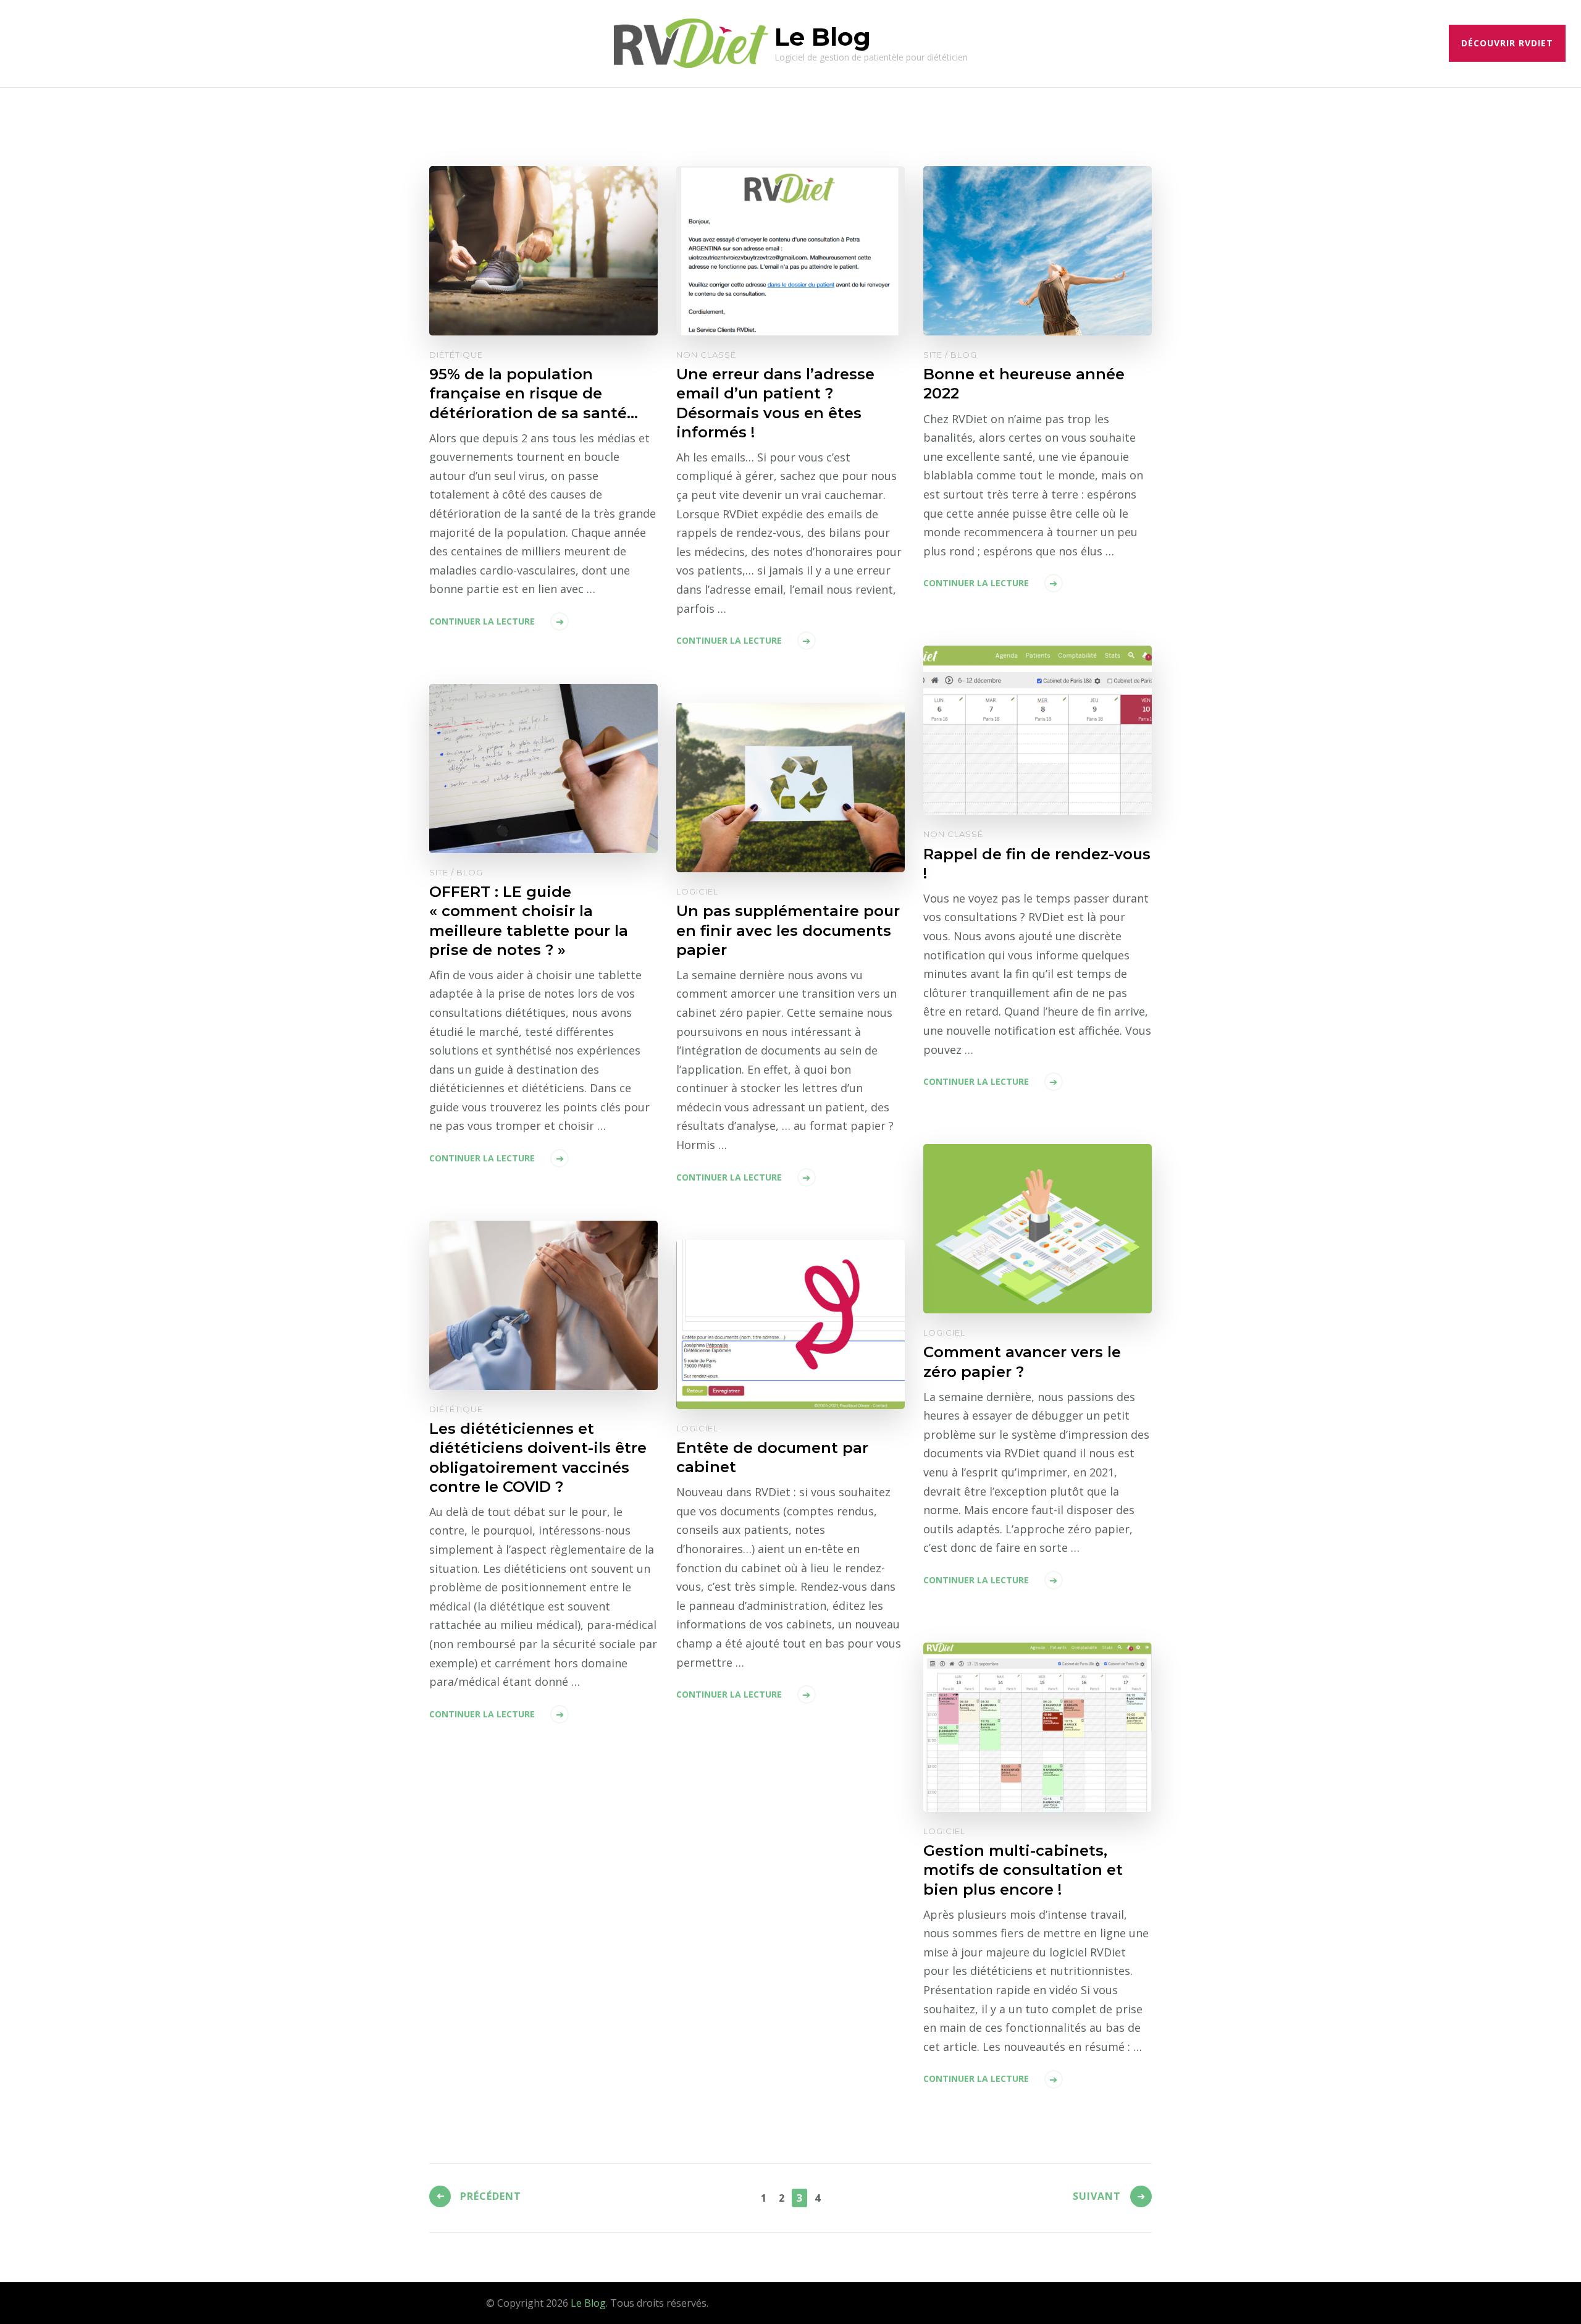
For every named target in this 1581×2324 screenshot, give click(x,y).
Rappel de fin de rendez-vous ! (1037, 864)
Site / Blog (950, 355)
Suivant (1097, 2196)
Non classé (706, 355)
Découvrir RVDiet (1507, 43)
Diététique (456, 355)
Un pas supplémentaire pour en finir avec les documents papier (788, 930)
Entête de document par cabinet (772, 1457)
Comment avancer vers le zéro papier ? (1022, 1362)
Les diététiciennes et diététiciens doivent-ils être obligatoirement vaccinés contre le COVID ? (538, 1457)
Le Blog (823, 37)
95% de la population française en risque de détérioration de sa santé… (534, 393)
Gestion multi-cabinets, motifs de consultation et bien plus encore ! (1023, 1870)
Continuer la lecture (482, 621)
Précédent (491, 2196)
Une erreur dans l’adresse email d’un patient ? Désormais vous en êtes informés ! (775, 403)
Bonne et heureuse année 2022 (1024, 384)
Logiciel (697, 891)
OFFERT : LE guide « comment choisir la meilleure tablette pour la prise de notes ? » (529, 920)
